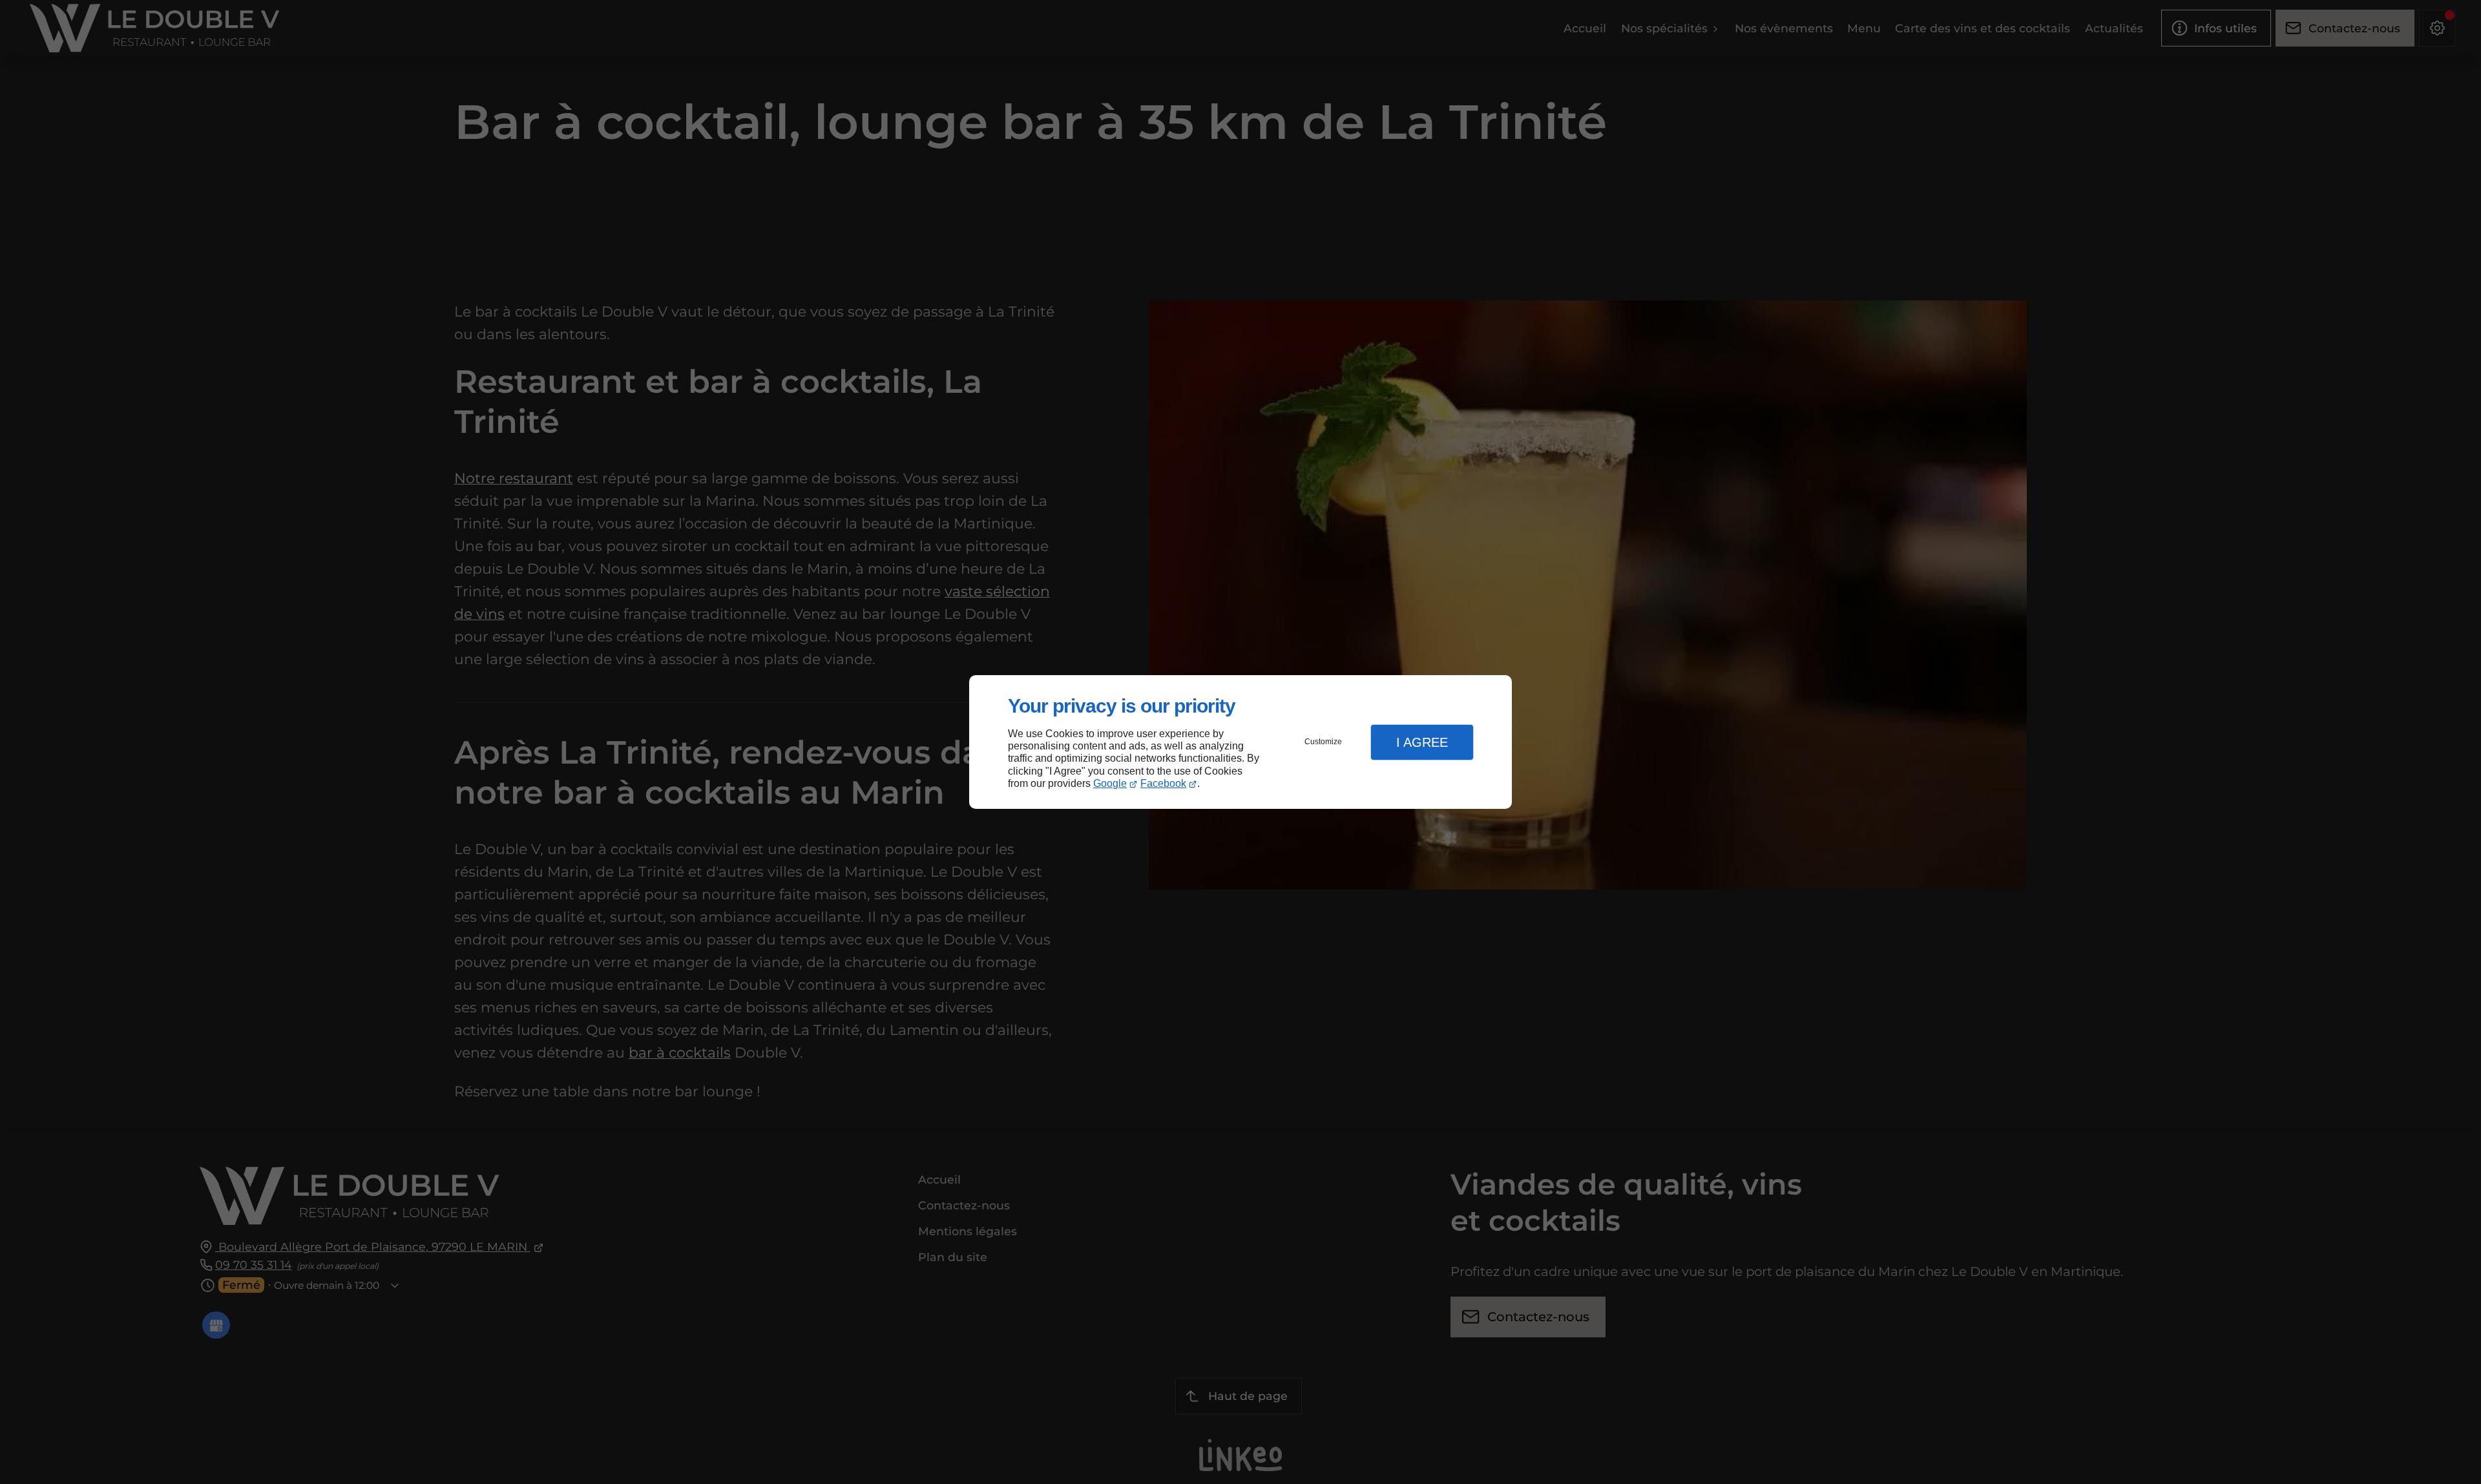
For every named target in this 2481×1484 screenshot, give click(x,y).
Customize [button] (1323, 742)
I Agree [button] (1422, 742)
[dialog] (1240, 742)
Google (1110, 783)
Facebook (1163, 783)
